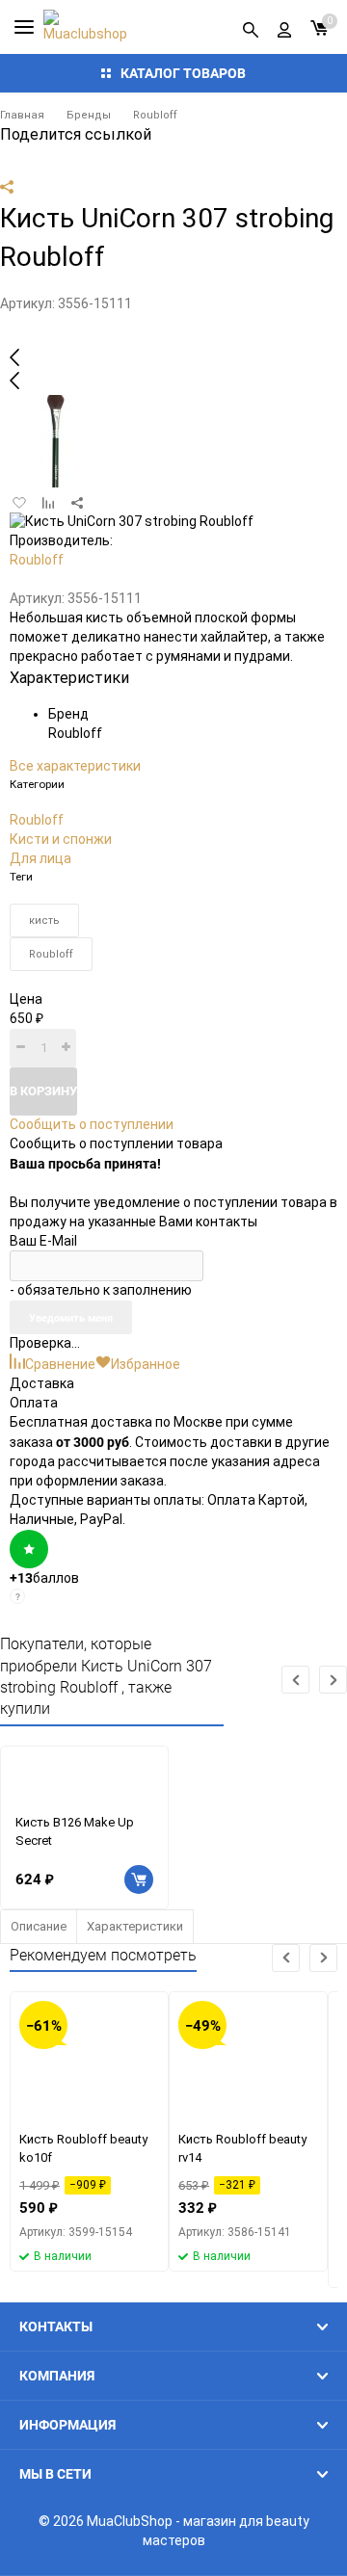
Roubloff (155, 115)
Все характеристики (75, 766)
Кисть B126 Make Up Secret (75, 1831)
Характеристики (135, 1926)
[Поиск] (251, 27)
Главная (22, 115)
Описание (39, 1926)
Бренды (89, 115)
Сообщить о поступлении (92, 1124)
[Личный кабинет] (284, 27)
